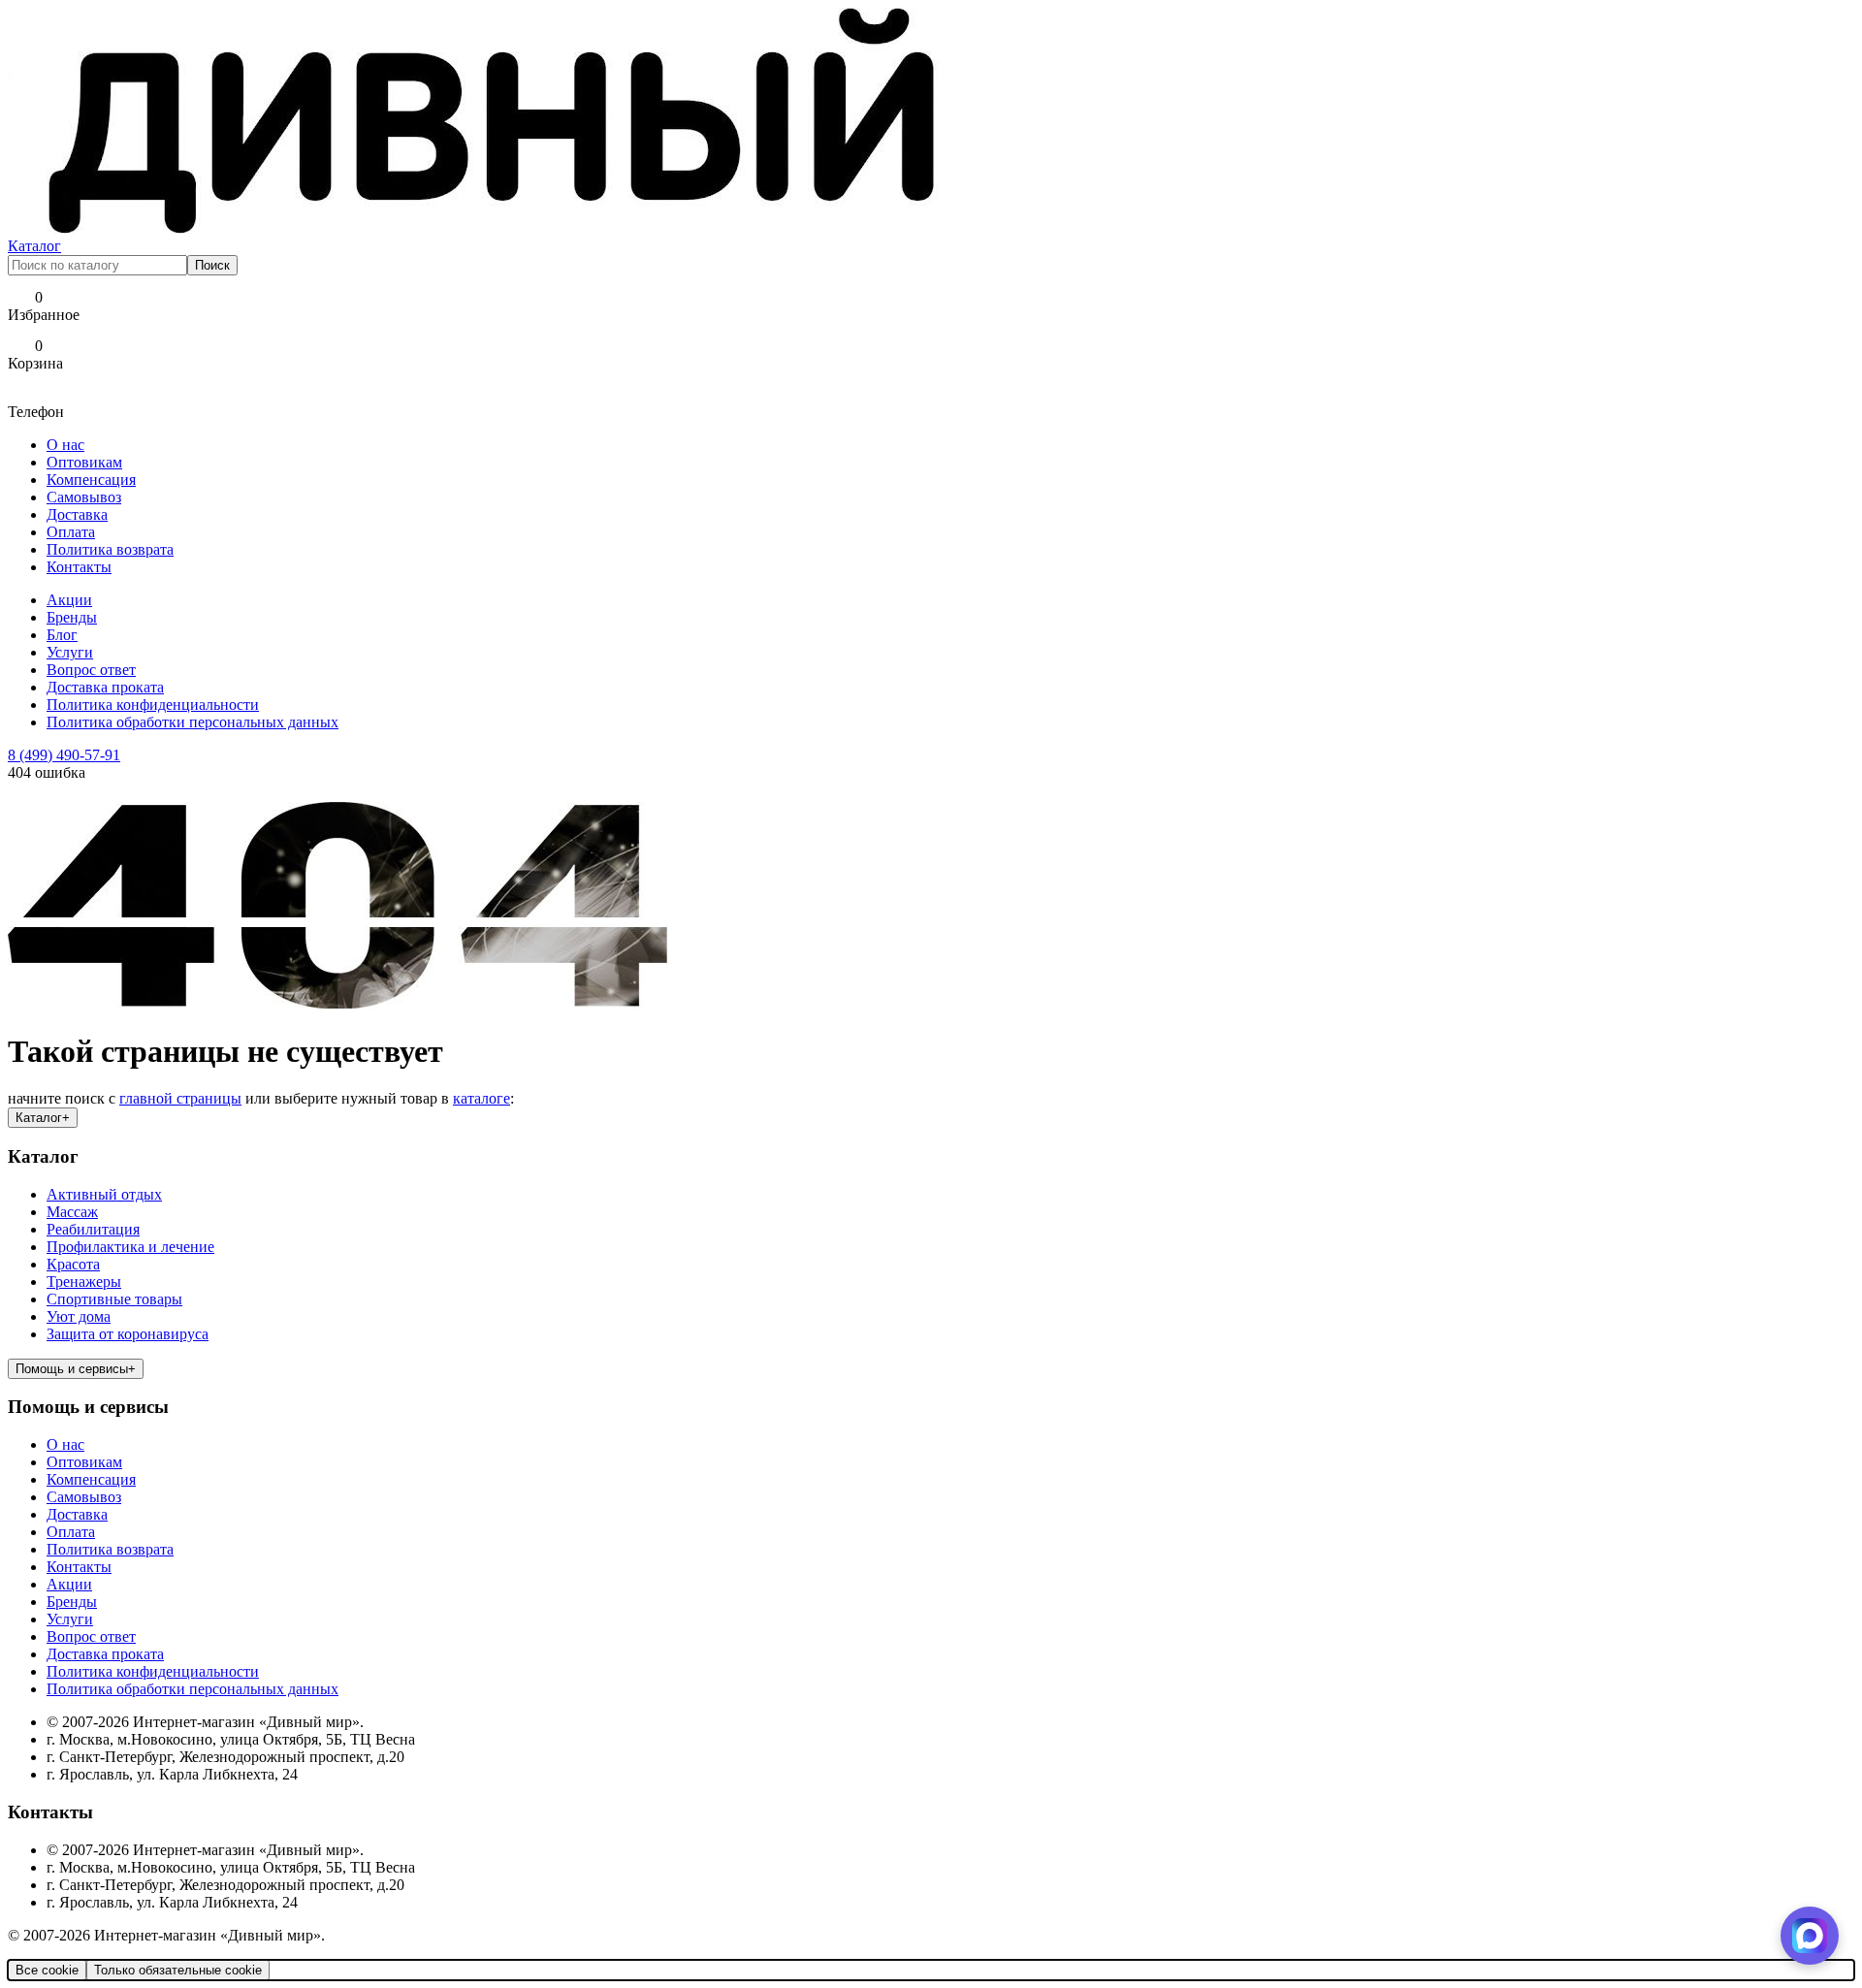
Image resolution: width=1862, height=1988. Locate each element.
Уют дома (79, 1316)
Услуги (70, 652)
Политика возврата (110, 549)
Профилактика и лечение (130, 1247)
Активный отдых (104, 1194)
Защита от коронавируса (128, 1334)
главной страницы (180, 1098)
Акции (69, 600)
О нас (65, 445)
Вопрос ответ (91, 670)
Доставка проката (105, 687)
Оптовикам (84, 462)
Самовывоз (84, 497)
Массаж (72, 1212)
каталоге (482, 1098)
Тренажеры (84, 1282)
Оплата (71, 532)
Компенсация (91, 480)
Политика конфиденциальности (153, 705)
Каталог (34, 246)
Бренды (72, 617)
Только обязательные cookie (178, 1970)
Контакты (79, 567)
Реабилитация (93, 1229)
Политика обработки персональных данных (193, 722)
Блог (62, 635)
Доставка (77, 514)
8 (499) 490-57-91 (64, 755)
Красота (73, 1264)
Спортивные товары (114, 1299)
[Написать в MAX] (1810, 1936)
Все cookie (47, 1970)
